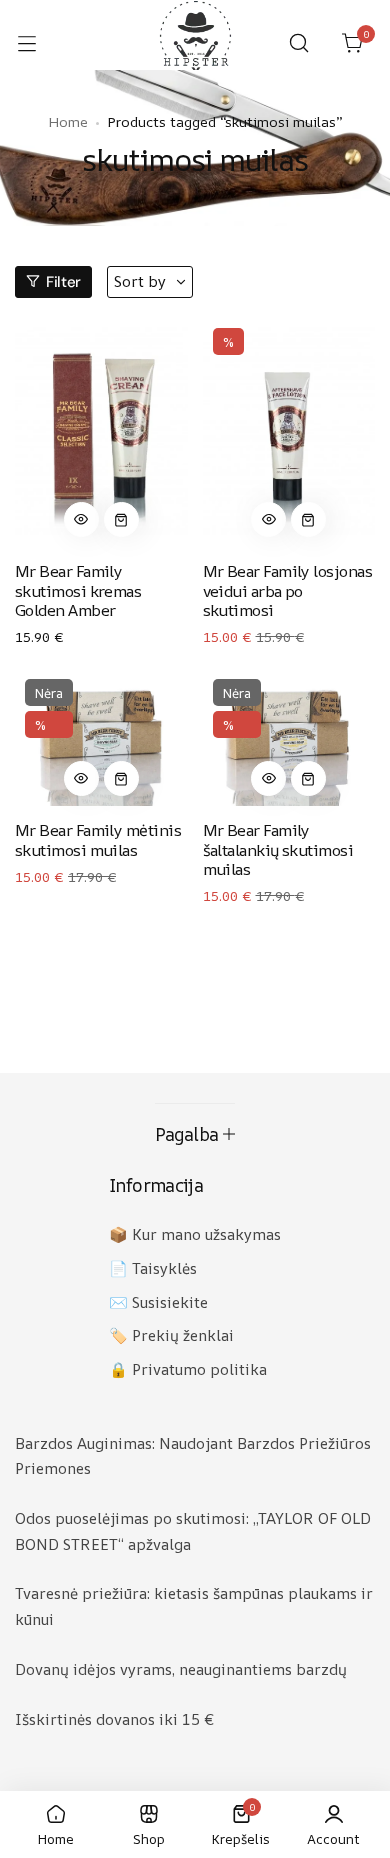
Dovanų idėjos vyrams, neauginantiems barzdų (181, 1669)
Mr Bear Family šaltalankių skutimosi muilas (278, 849)
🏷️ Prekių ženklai (171, 1335)
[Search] (299, 43)
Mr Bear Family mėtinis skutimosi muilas (98, 839)
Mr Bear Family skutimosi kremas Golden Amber (78, 590)
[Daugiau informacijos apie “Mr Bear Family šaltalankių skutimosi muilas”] (308, 778)
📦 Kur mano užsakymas (195, 1234)
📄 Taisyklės (153, 1268)
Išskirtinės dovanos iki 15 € (114, 1719)
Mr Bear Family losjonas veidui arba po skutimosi (288, 590)
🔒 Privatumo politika (188, 1369)
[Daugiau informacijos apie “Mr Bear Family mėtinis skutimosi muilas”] (121, 778)
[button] (81, 519)
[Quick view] (81, 519)
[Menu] (37, 43)
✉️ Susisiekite (158, 1302)
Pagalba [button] (187, 1134)
